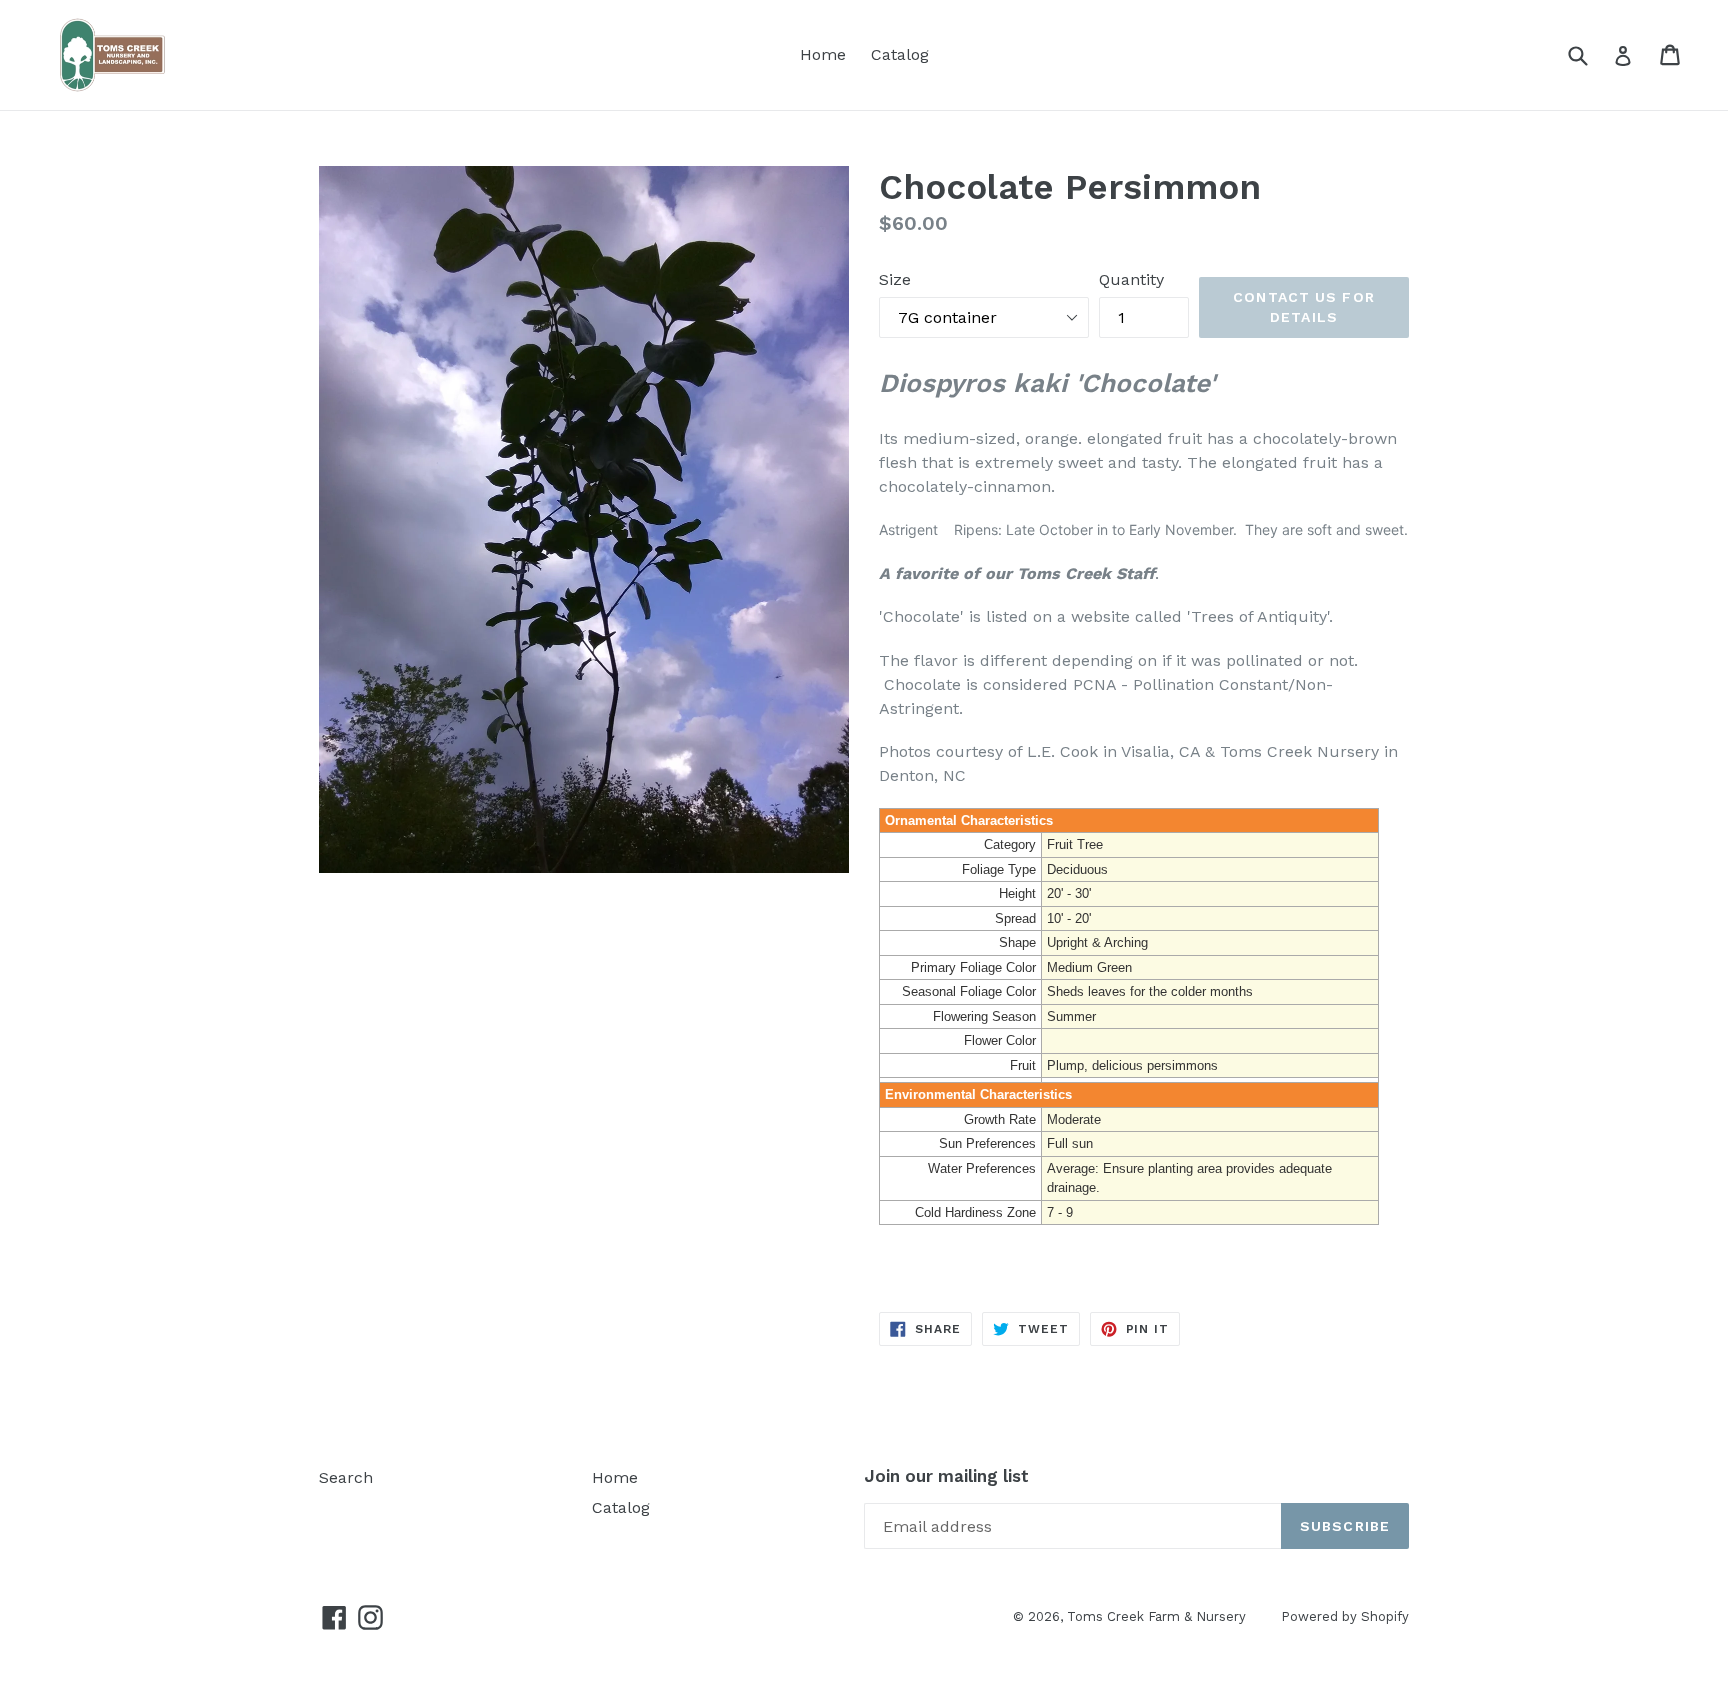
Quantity (1131, 279)
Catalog (900, 54)
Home (823, 54)
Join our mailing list (946, 1476)
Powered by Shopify (1345, 1616)
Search (346, 1477)
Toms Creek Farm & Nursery (1156, 1616)
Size (895, 279)
